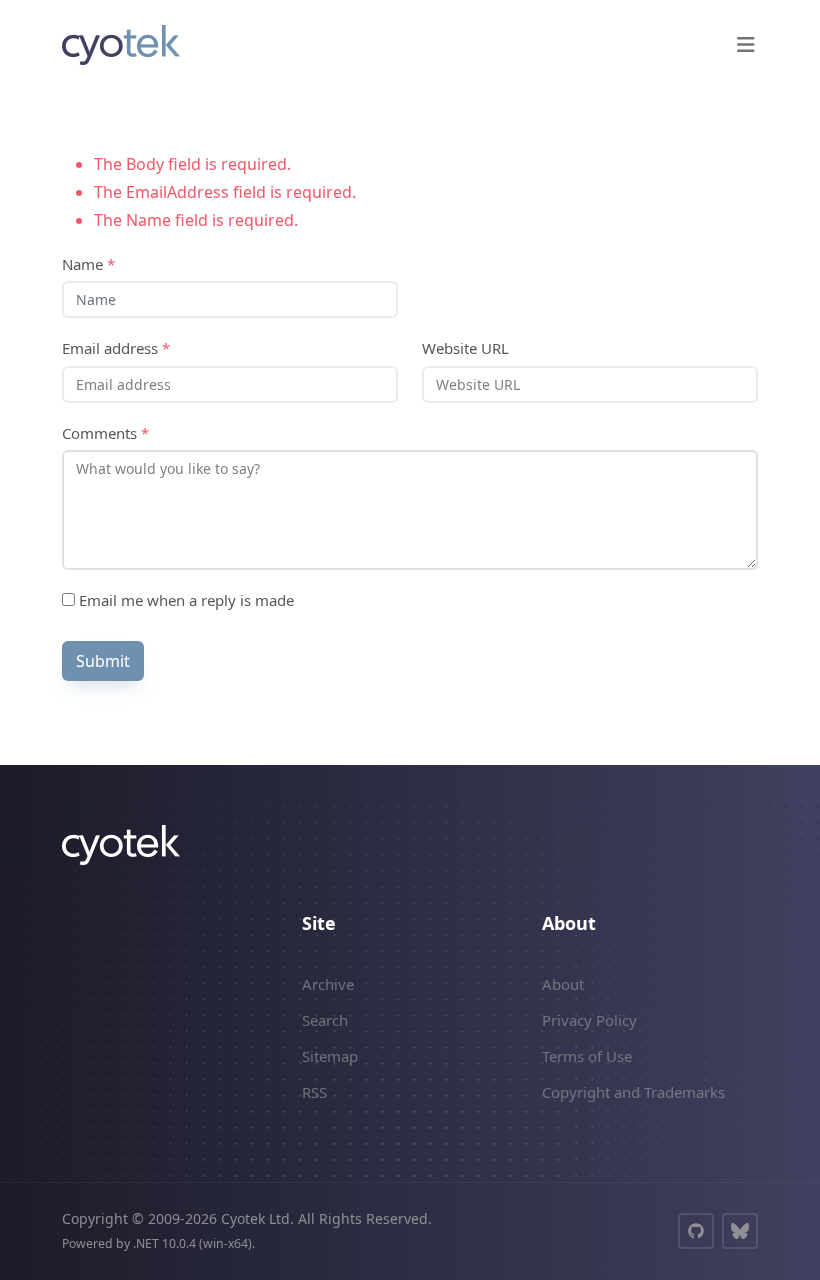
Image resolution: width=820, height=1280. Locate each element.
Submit (103, 661)
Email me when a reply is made (184, 600)
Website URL (465, 348)
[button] (745, 45)
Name (88, 264)
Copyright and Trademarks (633, 1092)
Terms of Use (587, 1056)
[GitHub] (696, 1231)
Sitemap (330, 1056)
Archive (328, 984)
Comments (105, 433)
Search (325, 1020)
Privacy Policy (589, 1020)
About (563, 984)
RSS (314, 1092)
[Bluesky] (740, 1231)
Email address (116, 348)
